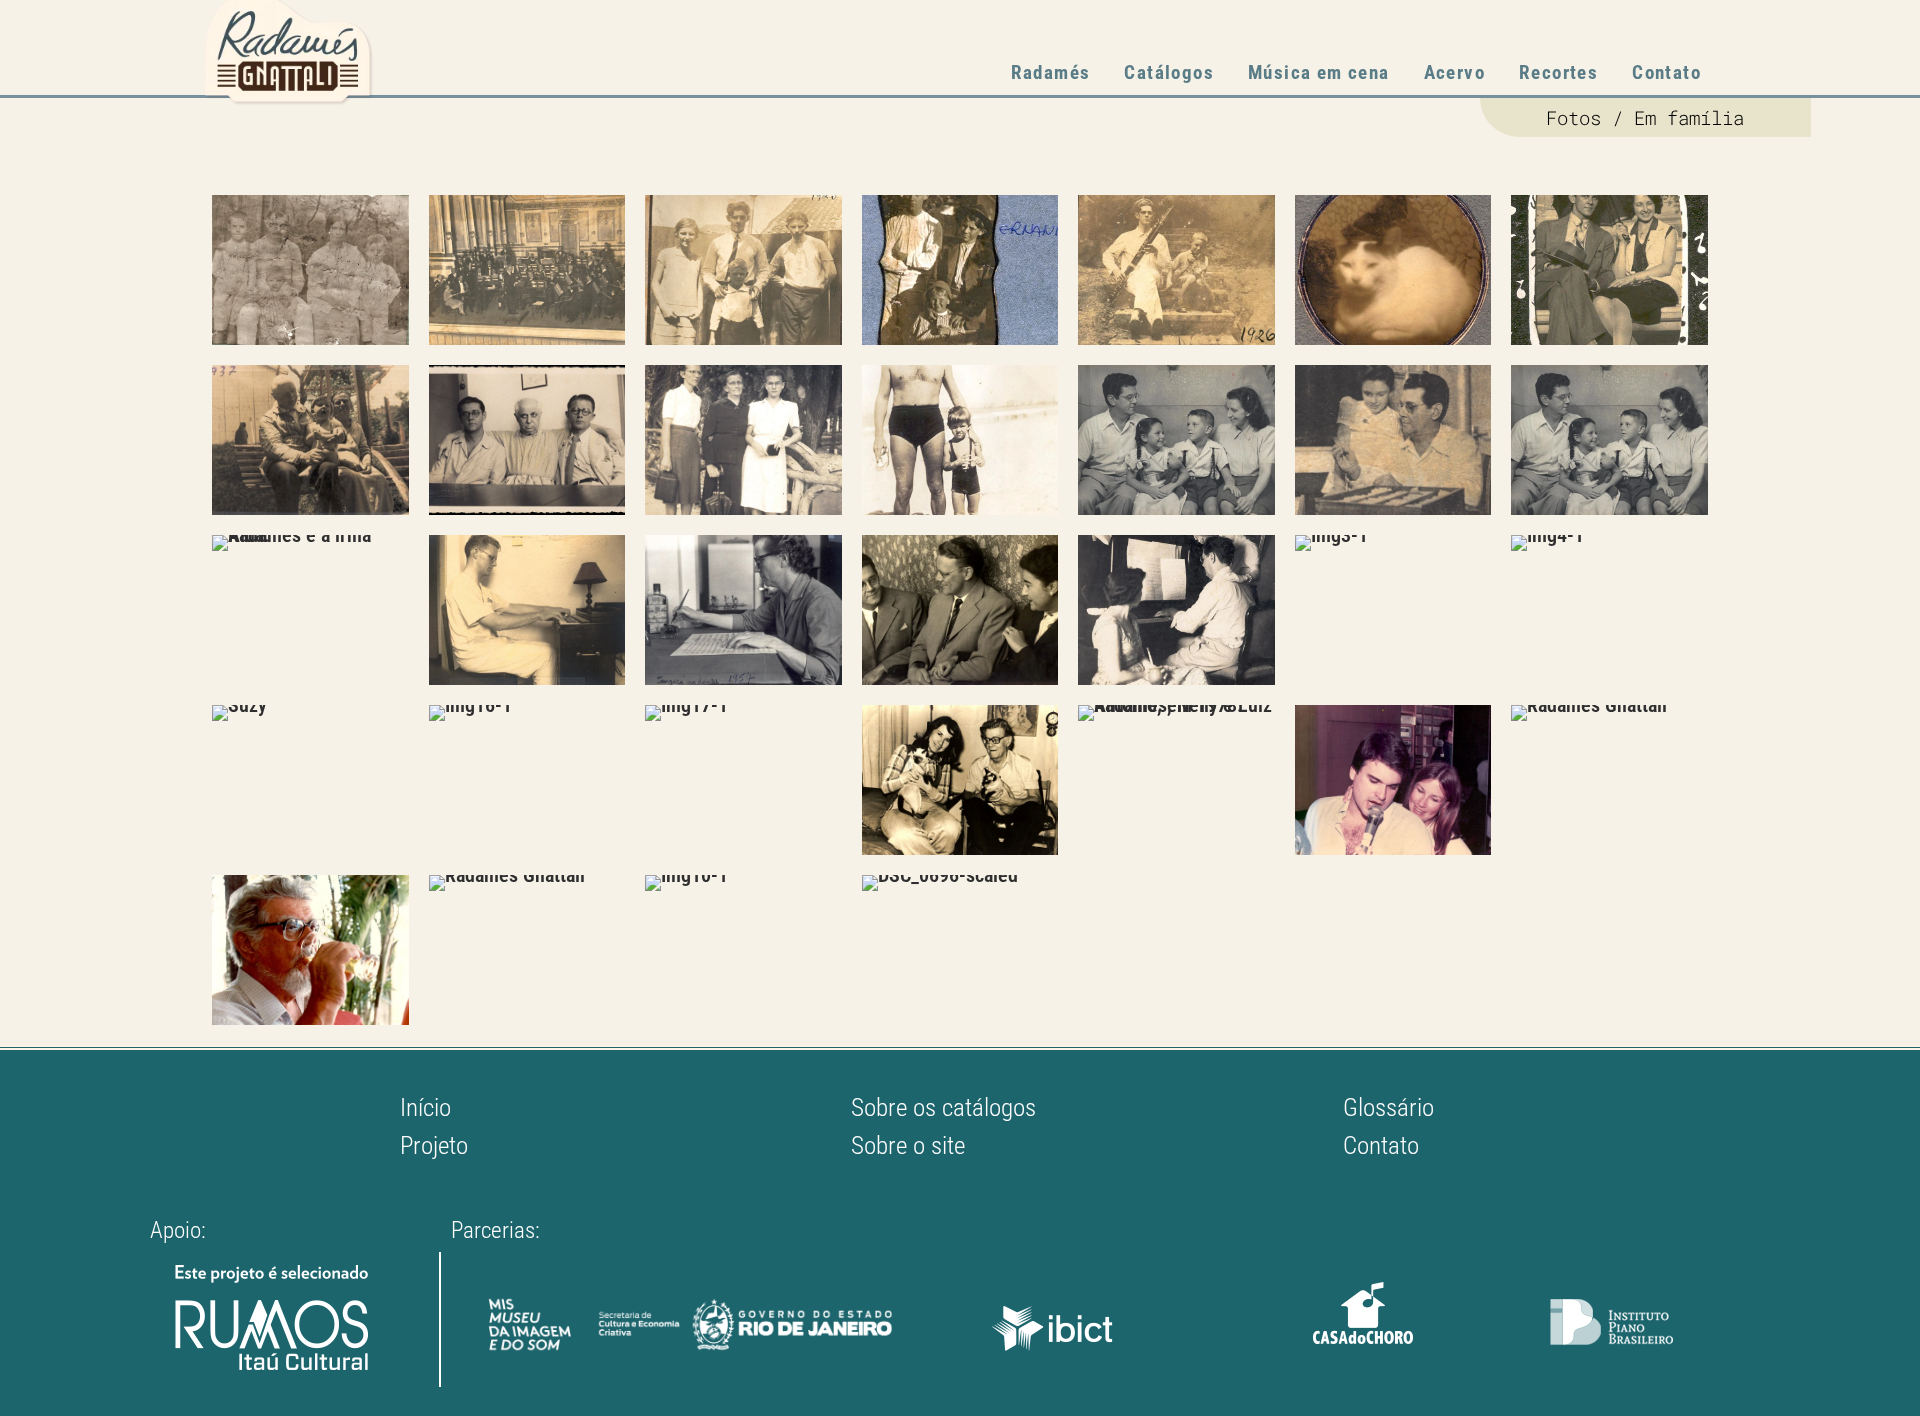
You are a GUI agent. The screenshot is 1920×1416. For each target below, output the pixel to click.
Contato (1666, 72)
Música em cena (1319, 72)
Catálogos (1169, 72)
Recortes (1558, 72)
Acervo (1454, 72)
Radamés (1051, 72)
